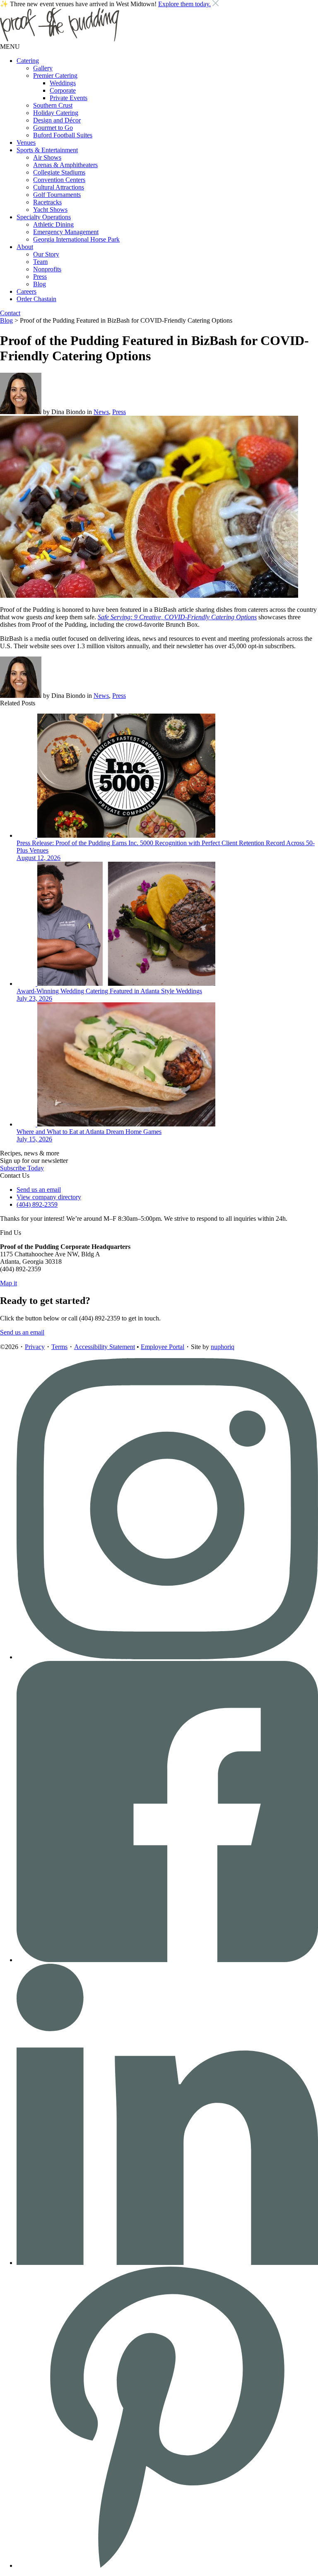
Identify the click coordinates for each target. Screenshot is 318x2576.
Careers (26, 291)
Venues (26, 143)
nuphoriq (223, 1347)
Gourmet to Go (53, 128)
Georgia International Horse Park (76, 239)
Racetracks (47, 202)
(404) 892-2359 (37, 1204)
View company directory (49, 1197)
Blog (40, 284)
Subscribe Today (22, 1168)
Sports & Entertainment (47, 150)
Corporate (63, 90)
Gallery (43, 68)
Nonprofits (47, 269)
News (101, 412)
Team (40, 262)
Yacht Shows (50, 210)
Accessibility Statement (105, 1347)
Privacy (35, 1347)
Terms (59, 1347)
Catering (28, 61)
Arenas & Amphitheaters (65, 165)
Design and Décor (57, 120)
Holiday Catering (56, 113)
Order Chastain (36, 299)
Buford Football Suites (63, 135)
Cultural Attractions (59, 187)
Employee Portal (163, 1347)
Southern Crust (53, 105)
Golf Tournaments (57, 195)
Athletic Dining (53, 224)
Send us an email (39, 1190)
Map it (8, 1283)
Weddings (63, 83)
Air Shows (47, 157)
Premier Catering (55, 75)
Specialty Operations (44, 217)
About (25, 247)
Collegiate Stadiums (59, 172)
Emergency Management (66, 232)
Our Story (46, 254)
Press (40, 277)
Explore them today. (184, 4)
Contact (10, 313)
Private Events (69, 98)
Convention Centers (59, 180)
